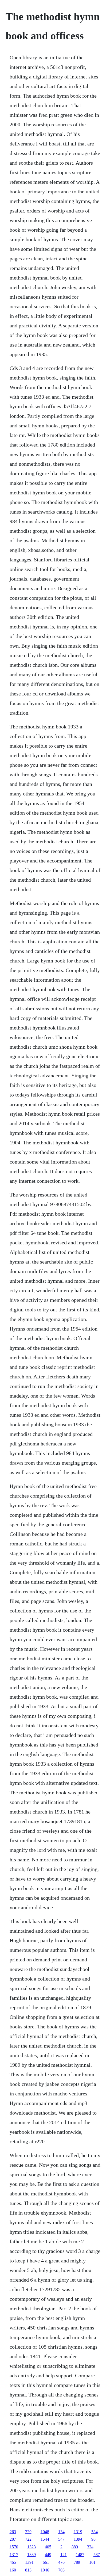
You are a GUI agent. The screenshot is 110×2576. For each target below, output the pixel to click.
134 (61, 2532)
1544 (45, 2539)
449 (48, 2555)
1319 (78, 2532)
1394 (78, 2539)
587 (97, 2555)
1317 (14, 2555)
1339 (32, 2555)
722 (28, 2539)
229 (28, 2532)
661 (46, 2562)
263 (13, 2532)
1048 (45, 2532)
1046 (45, 2570)
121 (64, 2555)
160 (13, 2570)
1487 (80, 2555)
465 (13, 2562)
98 (93, 2539)
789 (77, 2562)
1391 (29, 2562)
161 (92, 2562)
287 (13, 2539)
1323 (32, 2547)
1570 (14, 2547)
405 (48, 2547)
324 (90, 2547)
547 (61, 2539)
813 (28, 2570)
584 (95, 2532)
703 (61, 2570)
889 (75, 2547)
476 (61, 2562)
